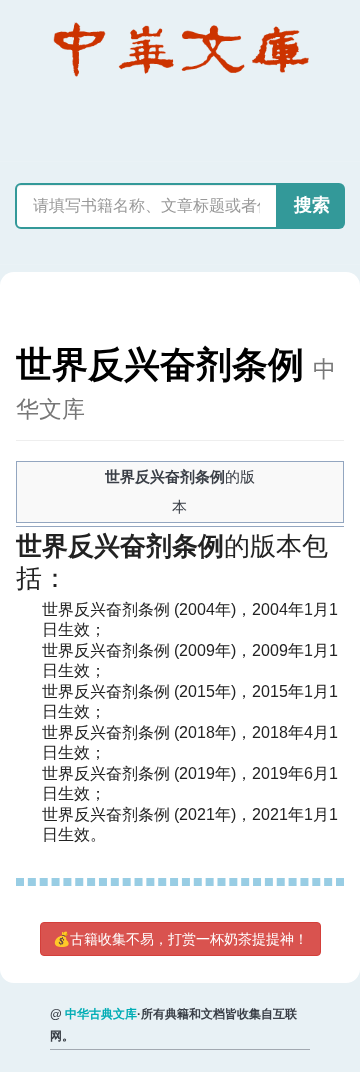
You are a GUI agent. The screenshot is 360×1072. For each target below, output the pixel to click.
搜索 (312, 205)
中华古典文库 (101, 1014)
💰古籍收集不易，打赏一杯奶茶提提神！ (180, 939)
